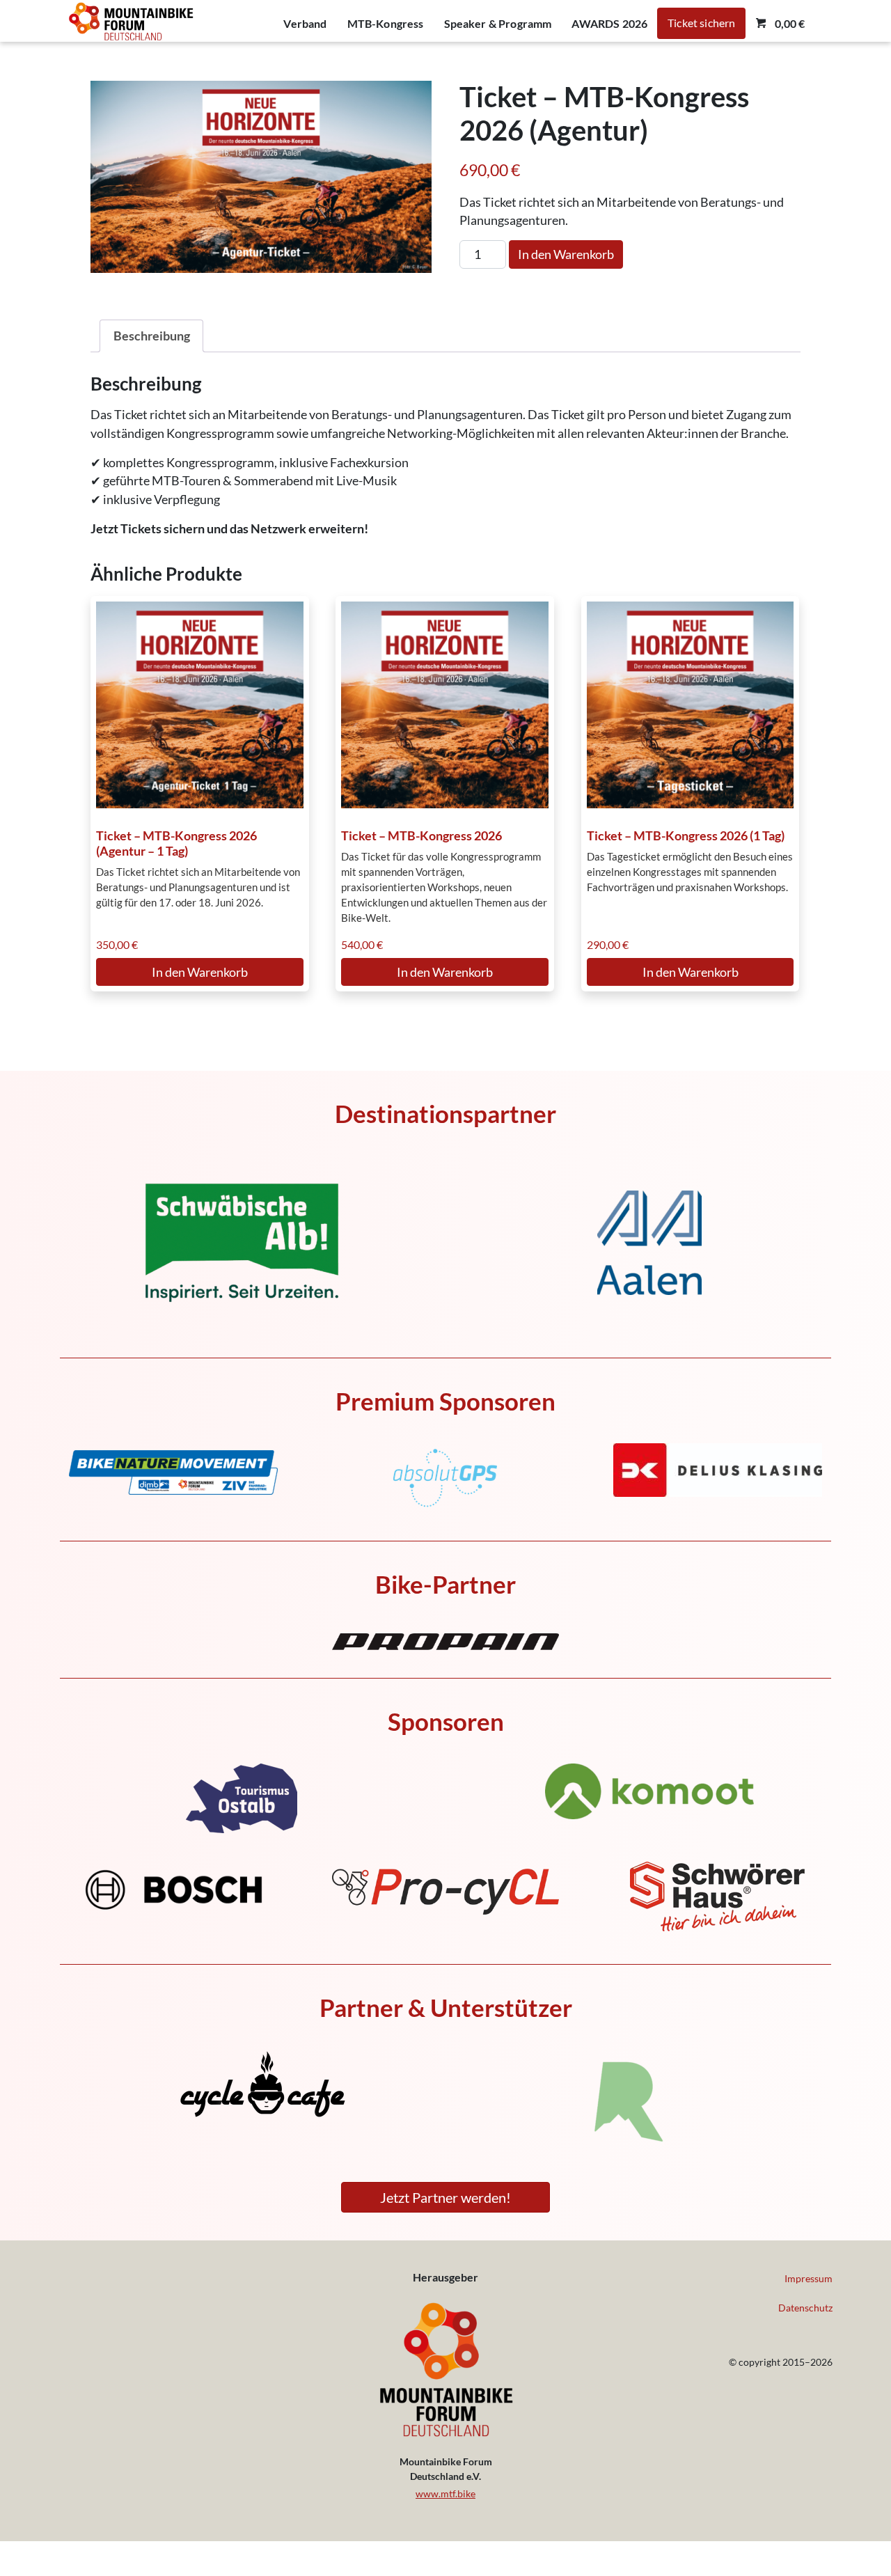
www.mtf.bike (445, 2493)
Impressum (809, 2278)
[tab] (151, 336)
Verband (305, 23)
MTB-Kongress (386, 23)
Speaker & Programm (498, 23)
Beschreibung (152, 336)
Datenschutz (805, 2308)
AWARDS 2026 (609, 23)
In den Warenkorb (566, 254)
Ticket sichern (701, 23)
